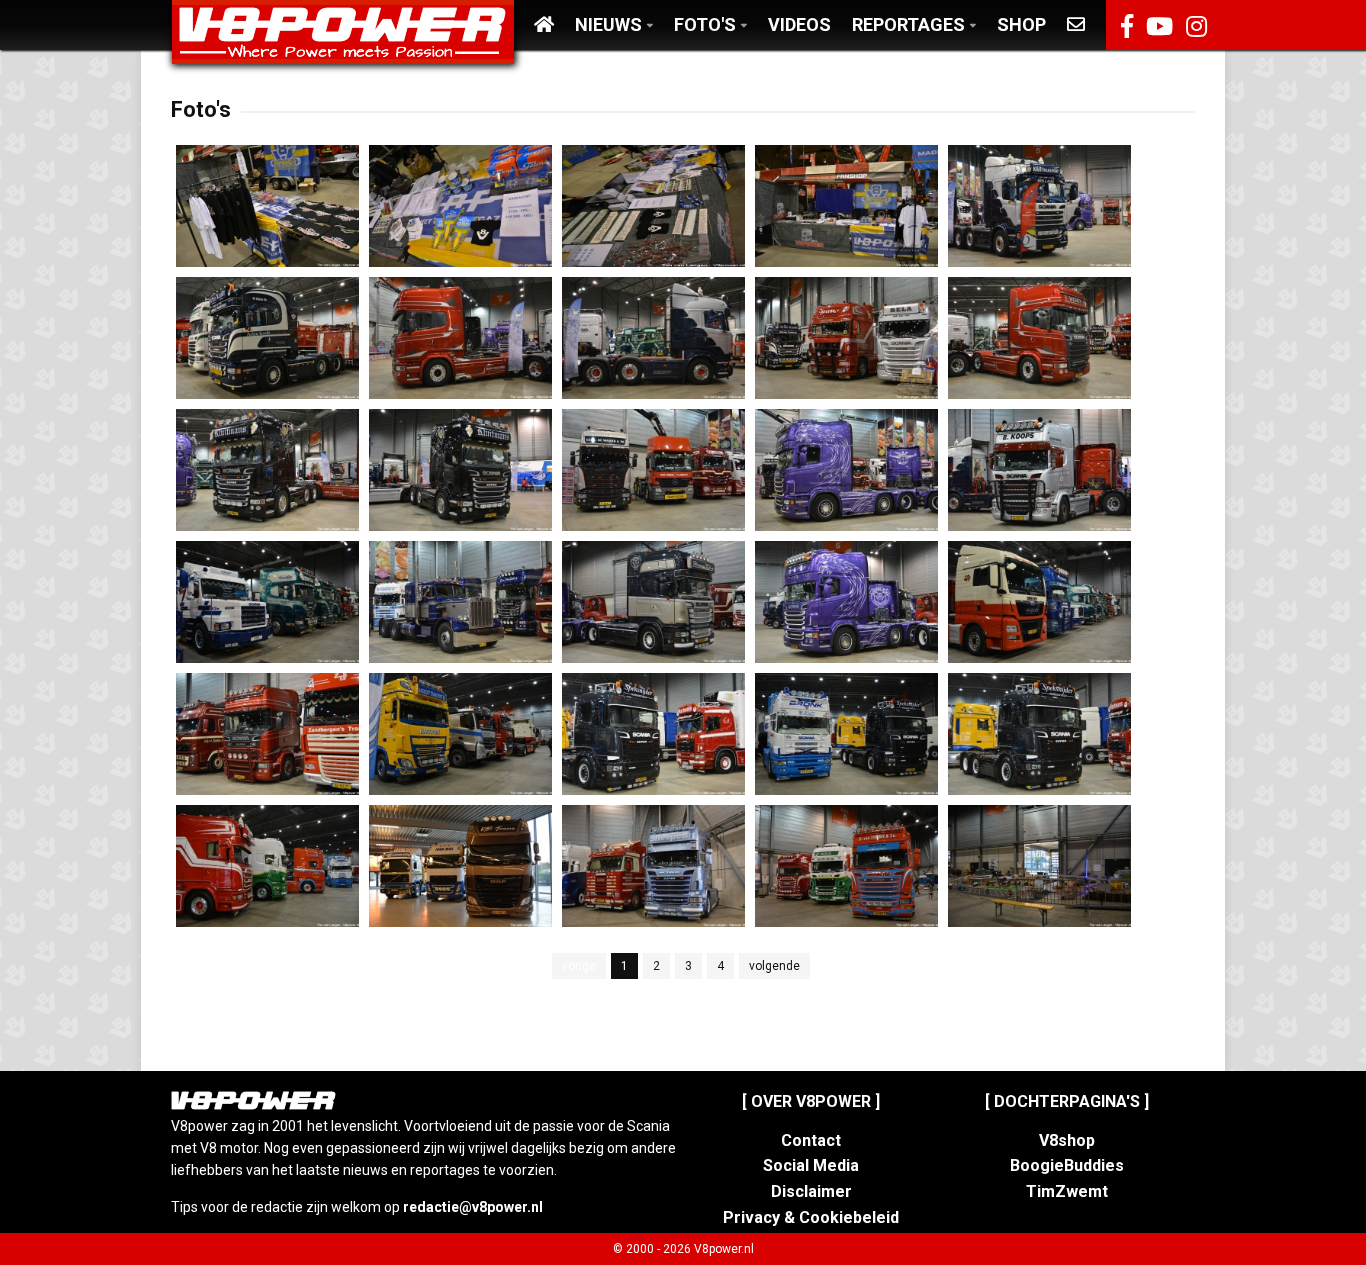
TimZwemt (1067, 1191)
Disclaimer (811, 1191)
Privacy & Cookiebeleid (811, 1217)
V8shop (1067, 1140)
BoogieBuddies (1067, 1165)
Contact (811, 1140)
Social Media (811, 1165)
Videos (799, 24)
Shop (1021, 24)
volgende (774, 966)
